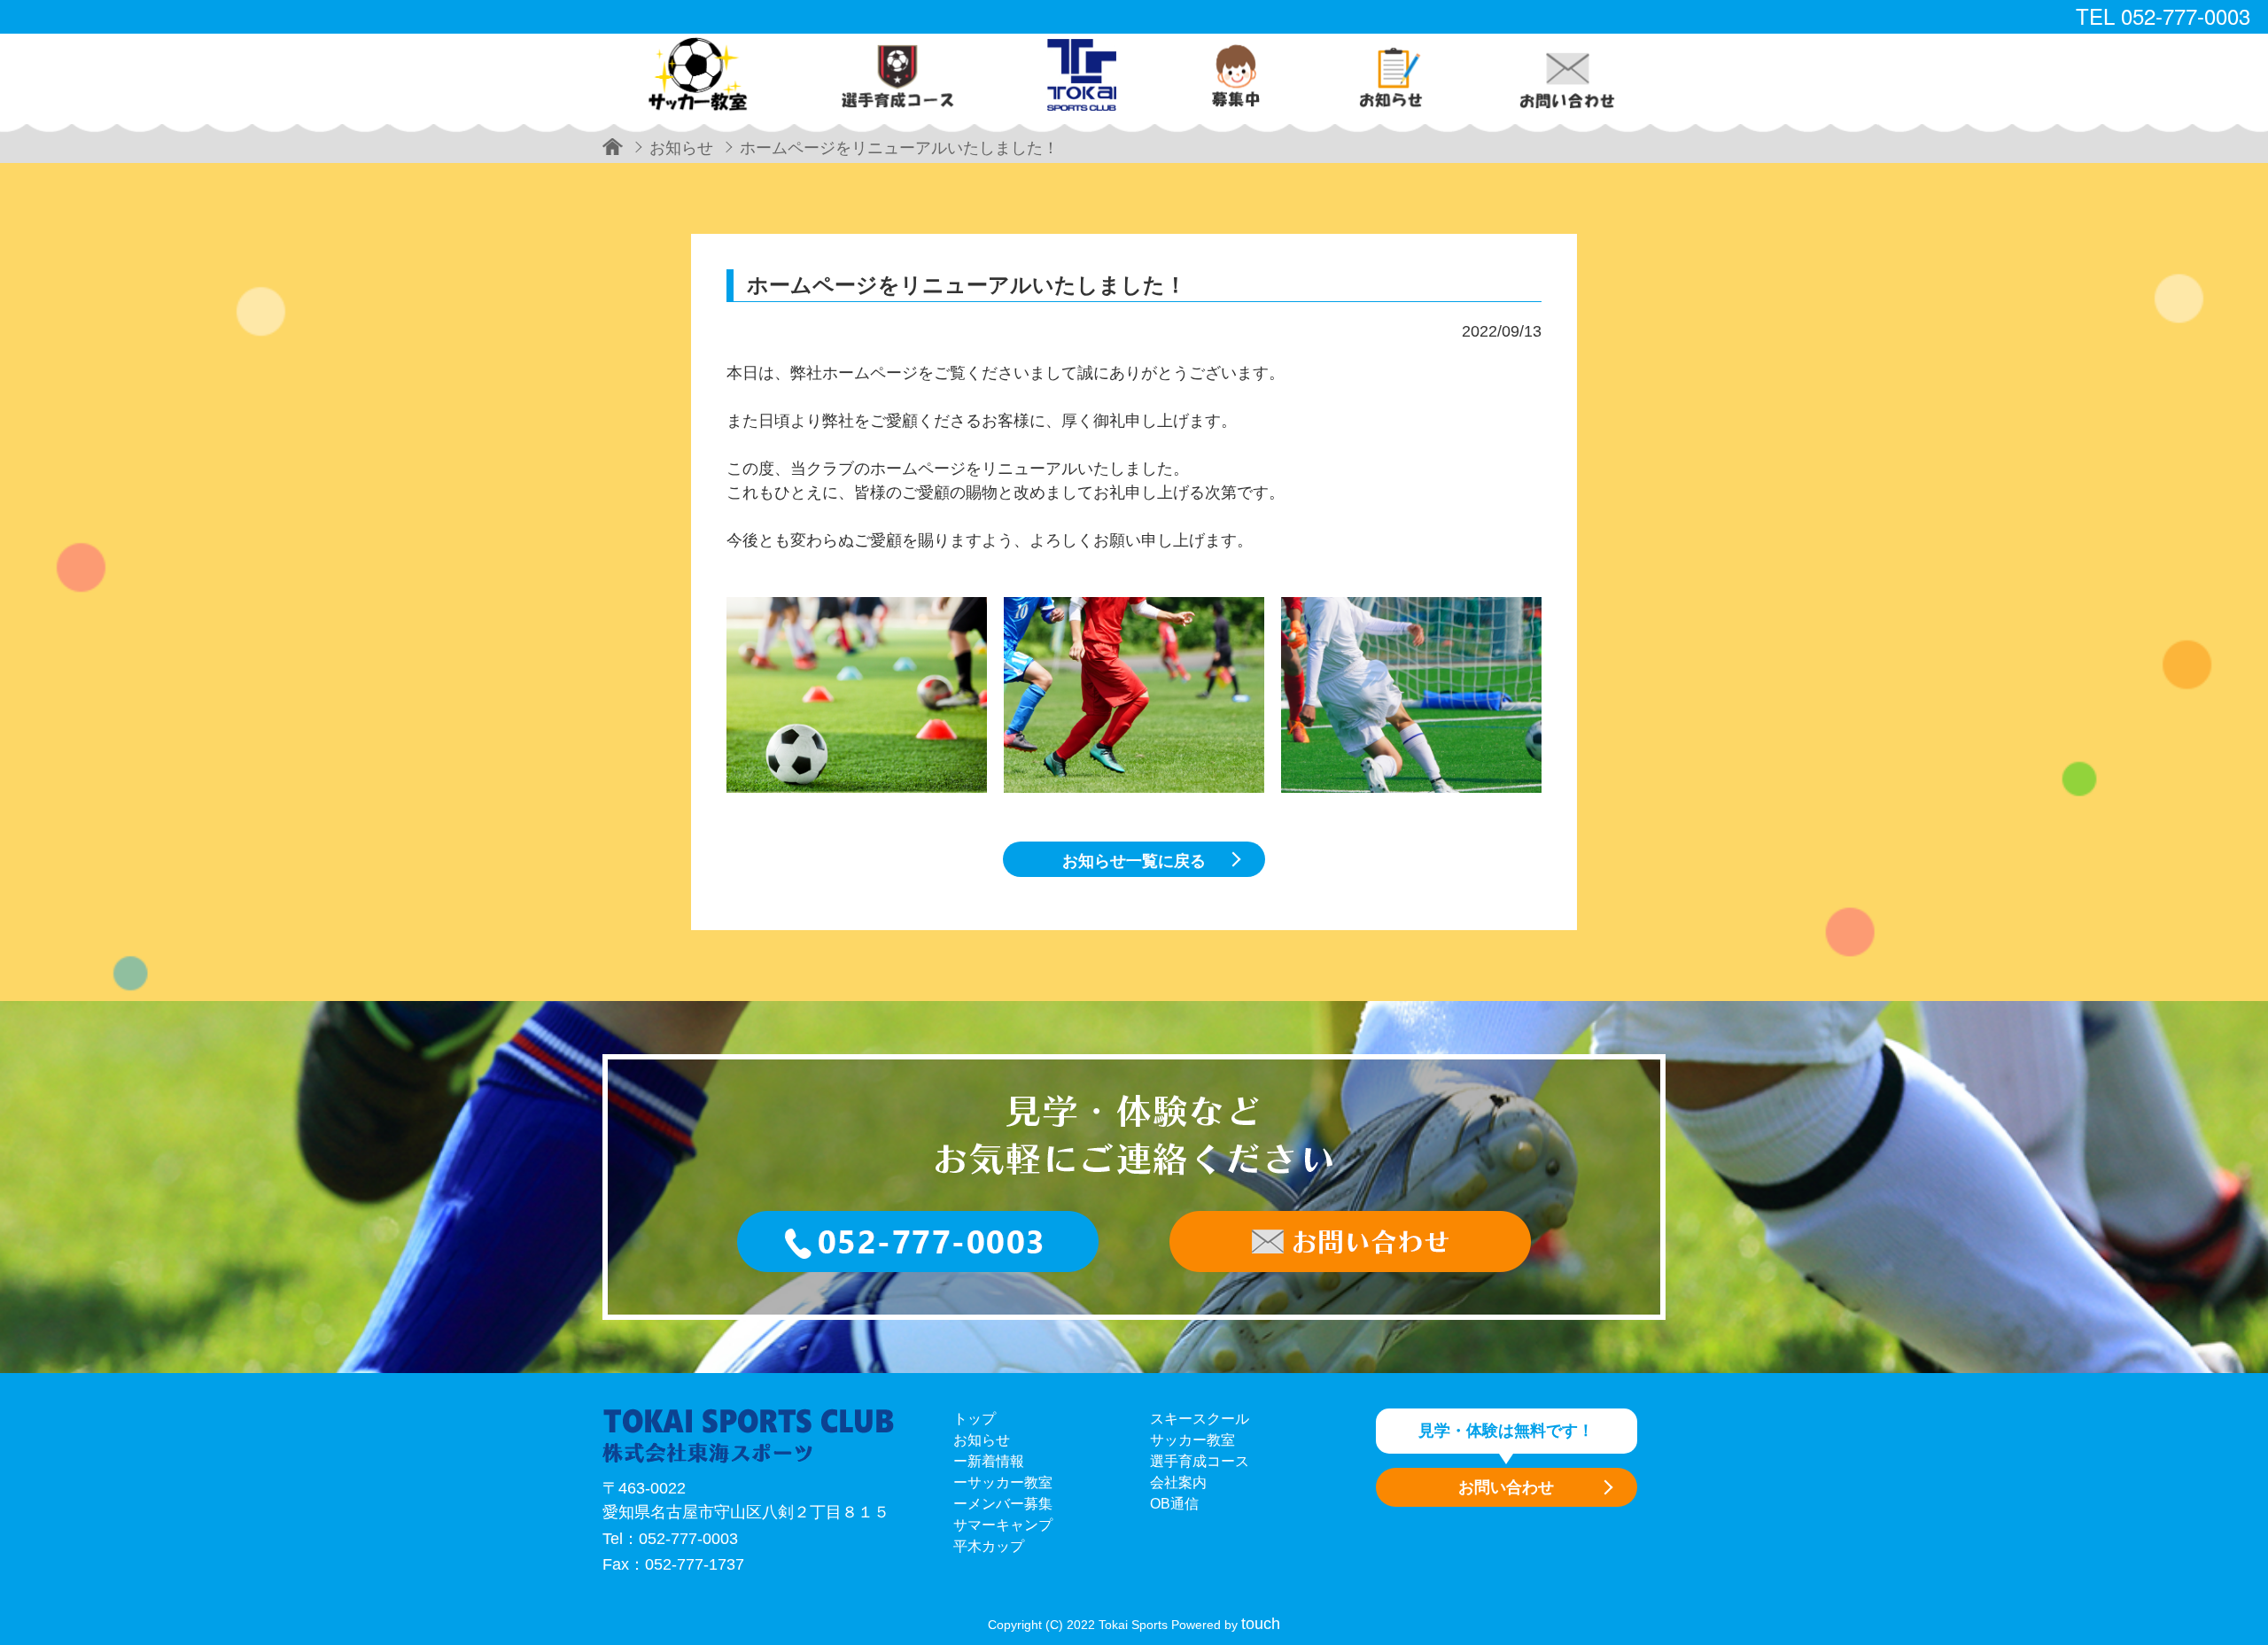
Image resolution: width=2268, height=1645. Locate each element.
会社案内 (1178, 1482)
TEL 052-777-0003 (2163, 16)
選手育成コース (1200, 1461)
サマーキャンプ (1003, 1525)
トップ (975, 1419)
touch (1261, 1624)
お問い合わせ (1506, 1487)
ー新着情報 (989, 1461)
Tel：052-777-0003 (670, 1539)
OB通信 (1174, 1504)
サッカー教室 (1192, 1440)
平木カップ (989, 1546)
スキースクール (1200, 1419)
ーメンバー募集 (1003, 1504)
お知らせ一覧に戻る (1134, 861)
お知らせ (982, 1440)
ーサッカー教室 (1003, 1482)
